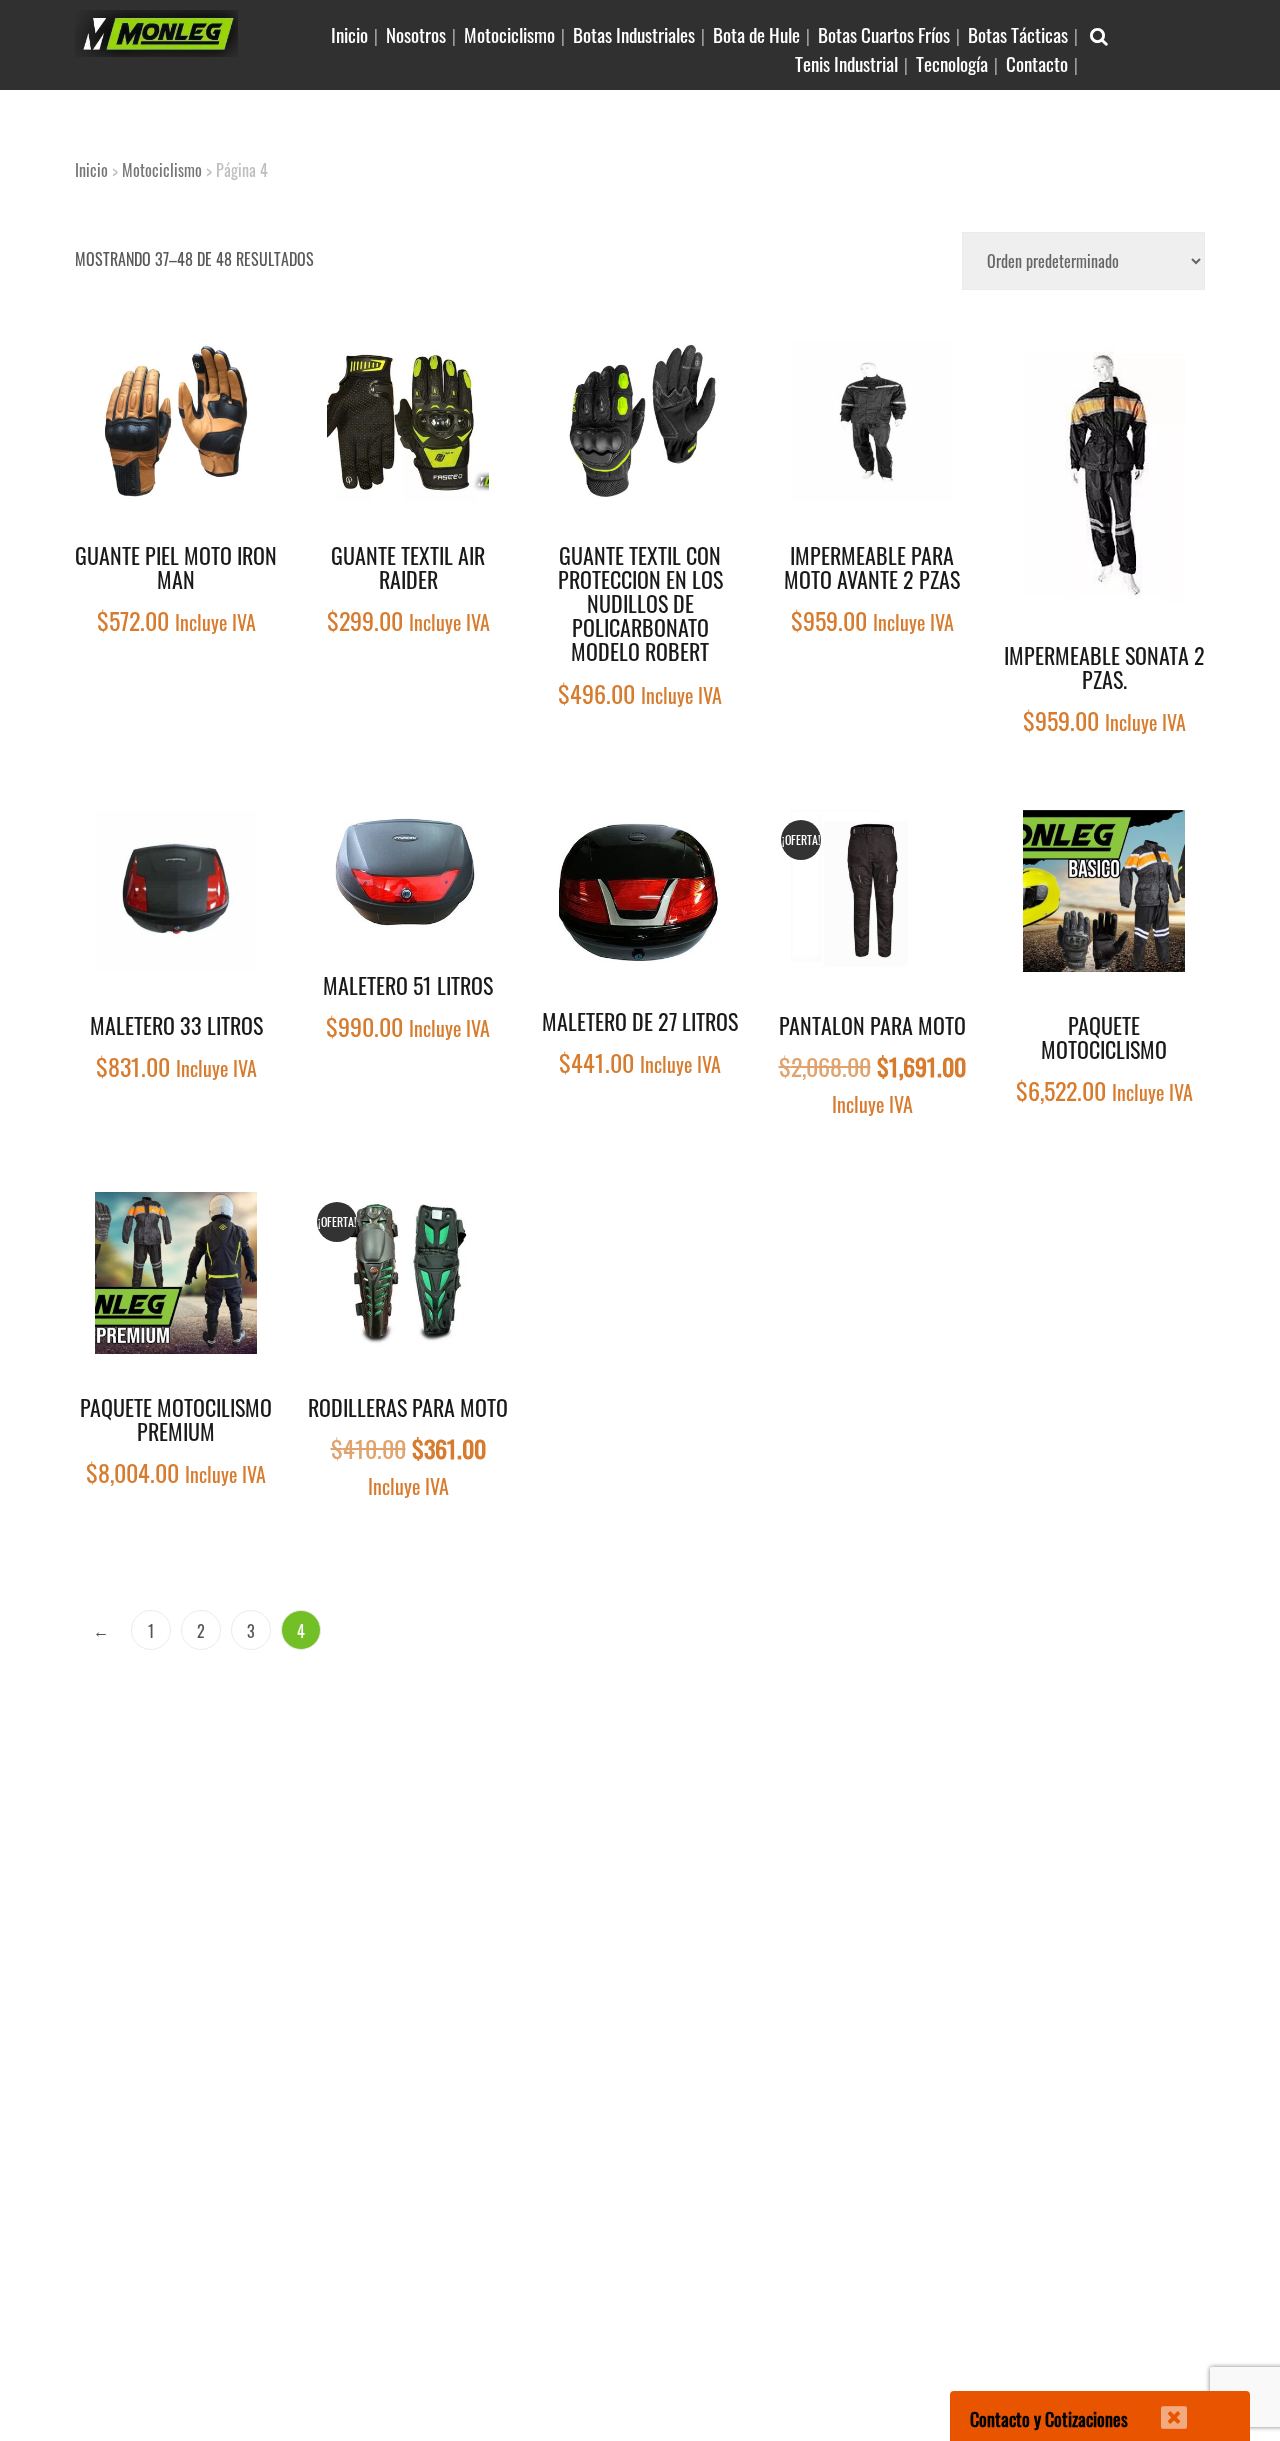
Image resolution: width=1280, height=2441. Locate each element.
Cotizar (247, 370)
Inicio (349, 34)
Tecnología (952, 63)
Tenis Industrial (846, 63)
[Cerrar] (1161, 2405)
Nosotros (416, 34)
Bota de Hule (756, 34)
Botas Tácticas (1018, 34)
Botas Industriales (634, 34)
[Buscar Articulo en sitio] (1099, 34)
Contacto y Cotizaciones (1049, 2419)
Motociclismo (509, 34)
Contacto (1037, 63)
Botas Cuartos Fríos (884, 34)
